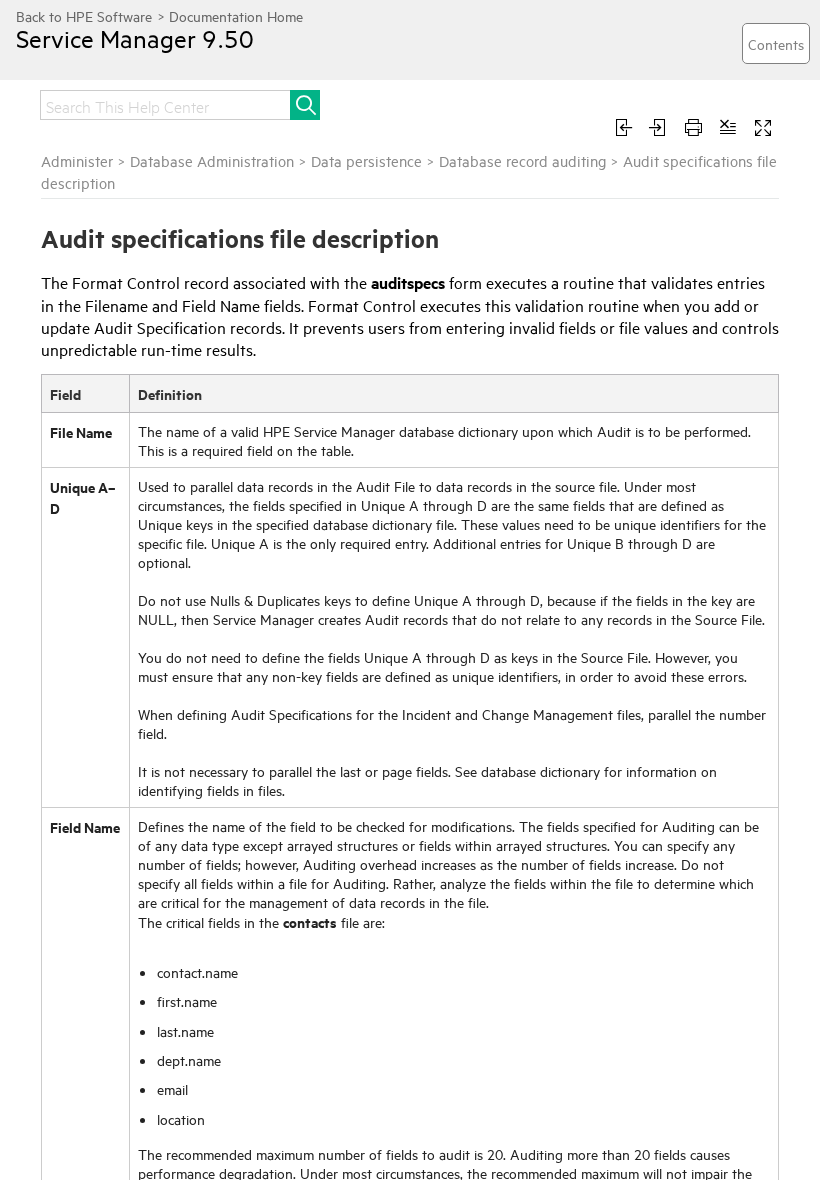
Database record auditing (522, 160)
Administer (77, 160)
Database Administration (212, 160)
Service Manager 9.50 (135, 38)
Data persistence (366, 160)
